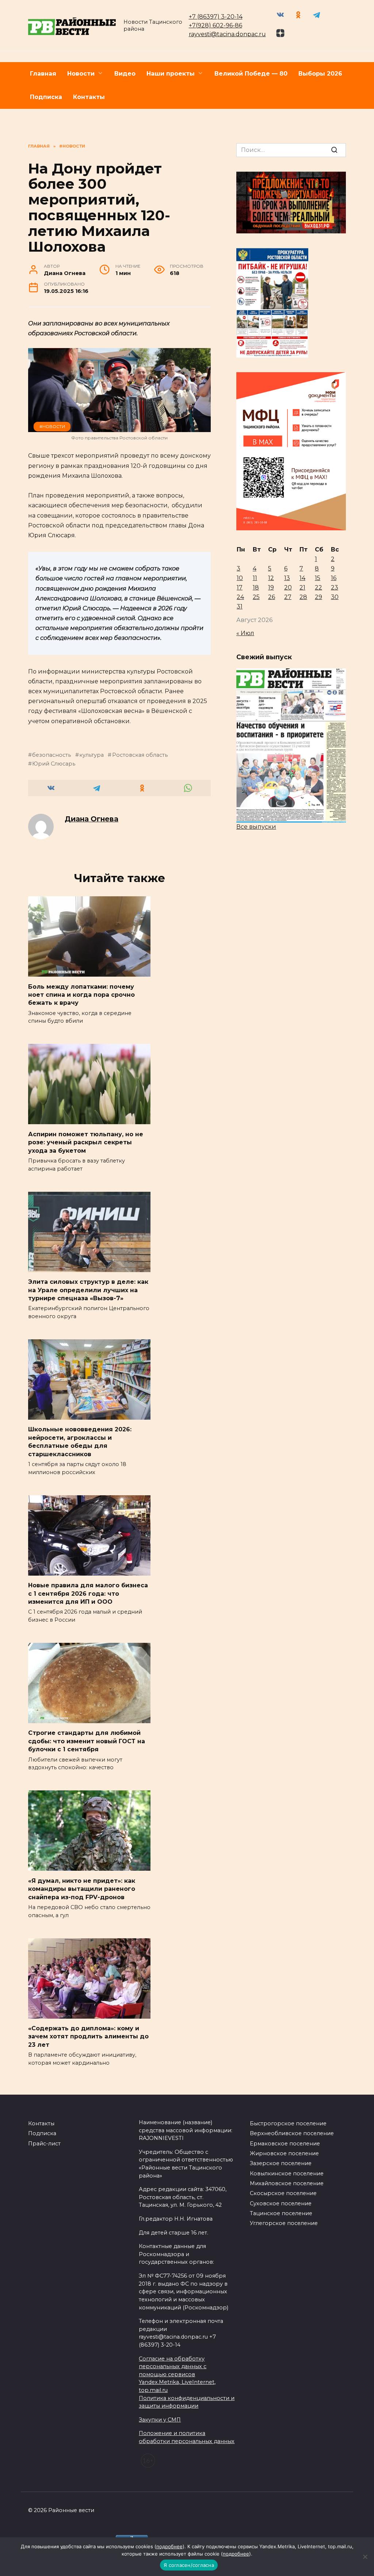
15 (318, 578)
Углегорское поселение (284, 2223)
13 (287, 578)
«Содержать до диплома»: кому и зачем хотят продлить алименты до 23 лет (88, 2037)
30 (335, 597)
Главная (43, 74)
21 (302, 587)
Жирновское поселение (284, 2153)
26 (272, 597)
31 (240, 606)
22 (318, 587)
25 (256, 597)
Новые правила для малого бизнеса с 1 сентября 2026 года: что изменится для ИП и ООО (88, 1594)
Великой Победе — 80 (251, 74)
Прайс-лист (44, 2144)
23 (335, 587)
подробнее (169, 2546)
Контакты (89, 97)
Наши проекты (171, 74)
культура (91, 755)
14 (302, 578)
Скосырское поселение (283, 2193)
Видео (125, 74)
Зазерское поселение (281, 2163)
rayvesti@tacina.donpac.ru (227, 34)
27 (288, 597)
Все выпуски (256, 827)
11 (255, 578)
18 (256, 587)
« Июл (245, 633)
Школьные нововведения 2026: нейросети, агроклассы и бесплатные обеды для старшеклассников (80, 1442)
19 (271, 587)
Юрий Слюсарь (54, 764)
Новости (81, 74)
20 (288, 587)
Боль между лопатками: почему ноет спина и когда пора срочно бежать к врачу (81, 995)
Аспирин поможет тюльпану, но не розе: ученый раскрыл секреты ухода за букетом (86, 1142)
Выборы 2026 (320, 74)
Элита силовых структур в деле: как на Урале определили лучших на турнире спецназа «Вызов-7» (88, 1290)
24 (240, 597)
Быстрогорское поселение (288, 2123)
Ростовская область (140, 755)
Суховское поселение (281, 2203)
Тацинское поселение (281, 2213)
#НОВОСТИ (52, 427)
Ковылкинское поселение (287, 2174)
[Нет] (365, 2557)
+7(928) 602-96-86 (215, 25)
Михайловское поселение (287, 2183)
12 (271, 578)
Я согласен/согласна (189, 2565)
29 (318, 597)
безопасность (51, 755)
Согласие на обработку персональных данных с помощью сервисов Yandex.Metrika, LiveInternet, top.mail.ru (177, 2374)
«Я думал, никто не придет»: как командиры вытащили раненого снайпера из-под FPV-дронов (82, 1889)
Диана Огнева (91, 819)
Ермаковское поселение (285, 2144)
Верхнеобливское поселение (292, 2133)
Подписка (46, 97)
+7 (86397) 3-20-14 (216, 17)
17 (240, 587)
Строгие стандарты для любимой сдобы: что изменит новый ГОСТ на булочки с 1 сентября (87, 1741)
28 (303, 597)
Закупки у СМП (160, 2420)
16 (334, 578)
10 (240, 578)
